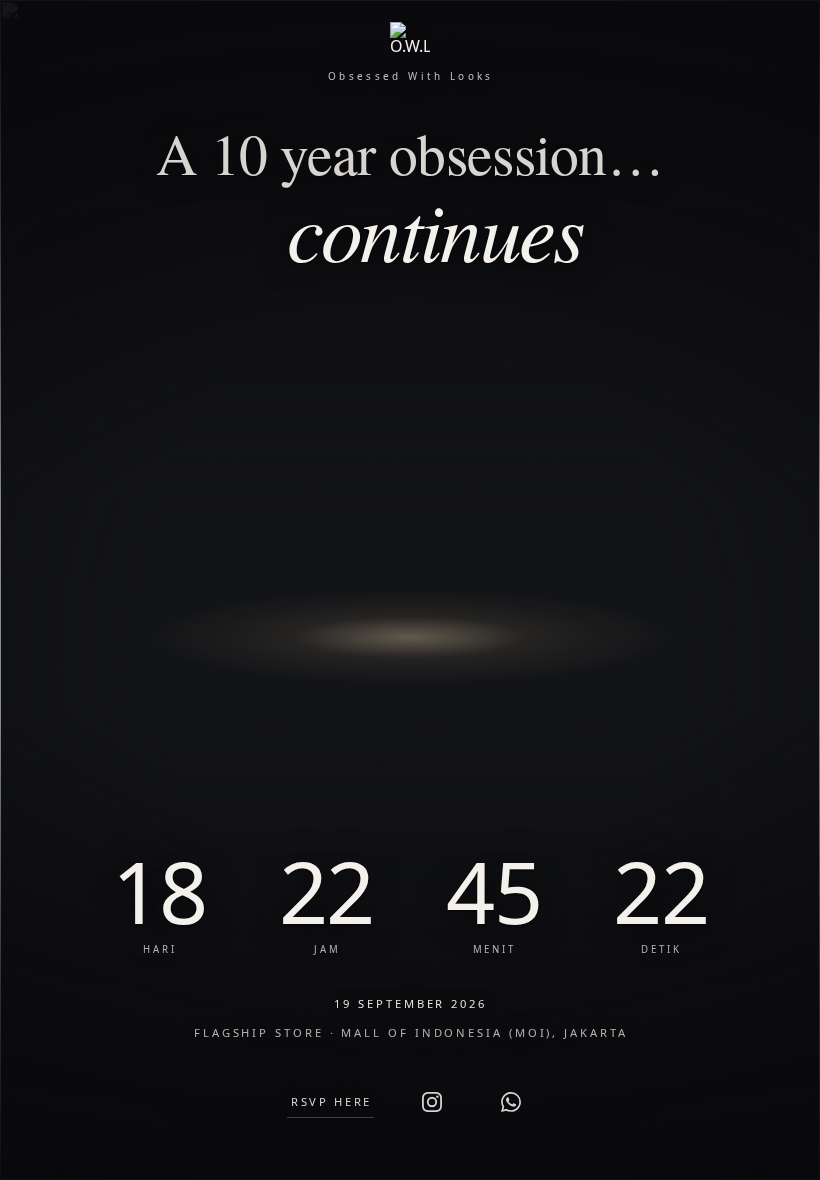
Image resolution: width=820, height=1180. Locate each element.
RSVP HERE (331, 1101)
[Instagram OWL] (432, 1102)
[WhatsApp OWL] (511, 1102)
